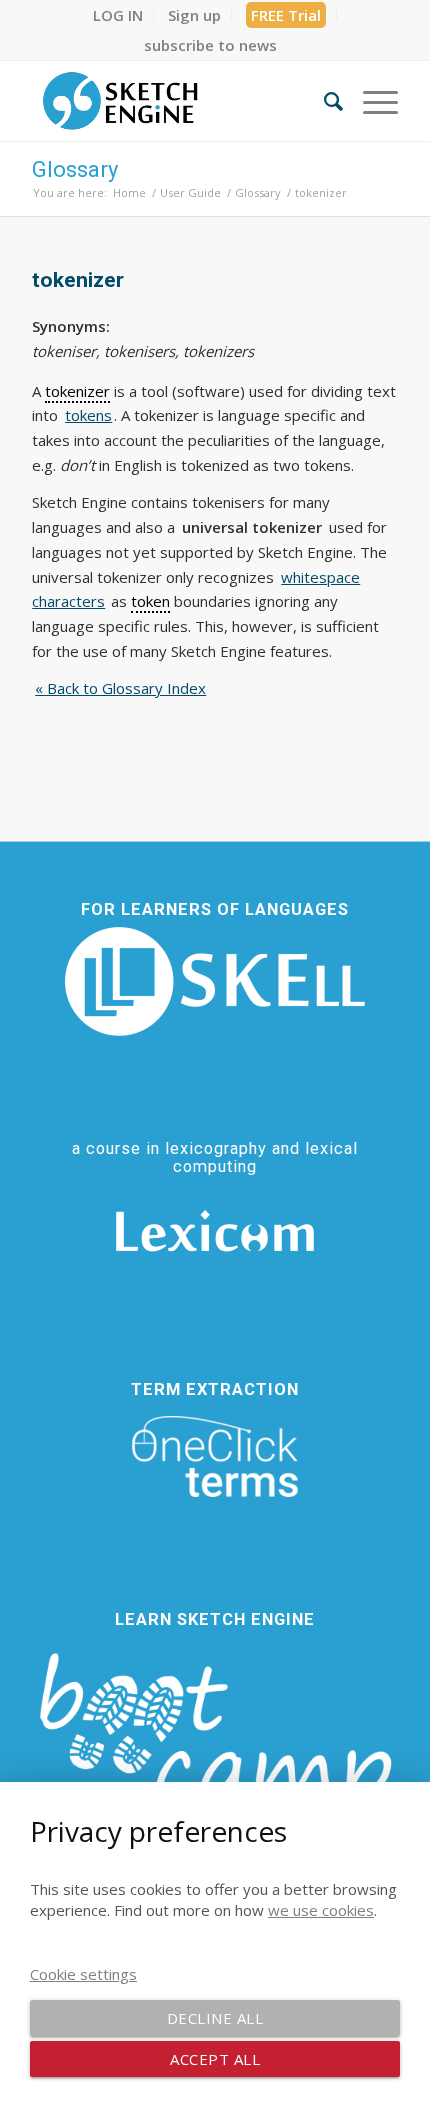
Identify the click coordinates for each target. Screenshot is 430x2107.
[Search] (323, 101)
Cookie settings (83, 1974)
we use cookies (321, 1910)
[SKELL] (215, 981)
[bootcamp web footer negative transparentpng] (215, 1749)
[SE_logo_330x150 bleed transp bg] (178, 101)
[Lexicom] (215, 1231)
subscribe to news (210, 45)
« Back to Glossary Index (120, 688)
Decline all (215, 2018)
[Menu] (370, 101)
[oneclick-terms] (215, 1457)
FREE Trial (286, 15)
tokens (88, 415)
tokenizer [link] (77, 391)
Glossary (75, 169)
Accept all (215, 2059)
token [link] (150, 601)
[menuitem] (118, 15)
